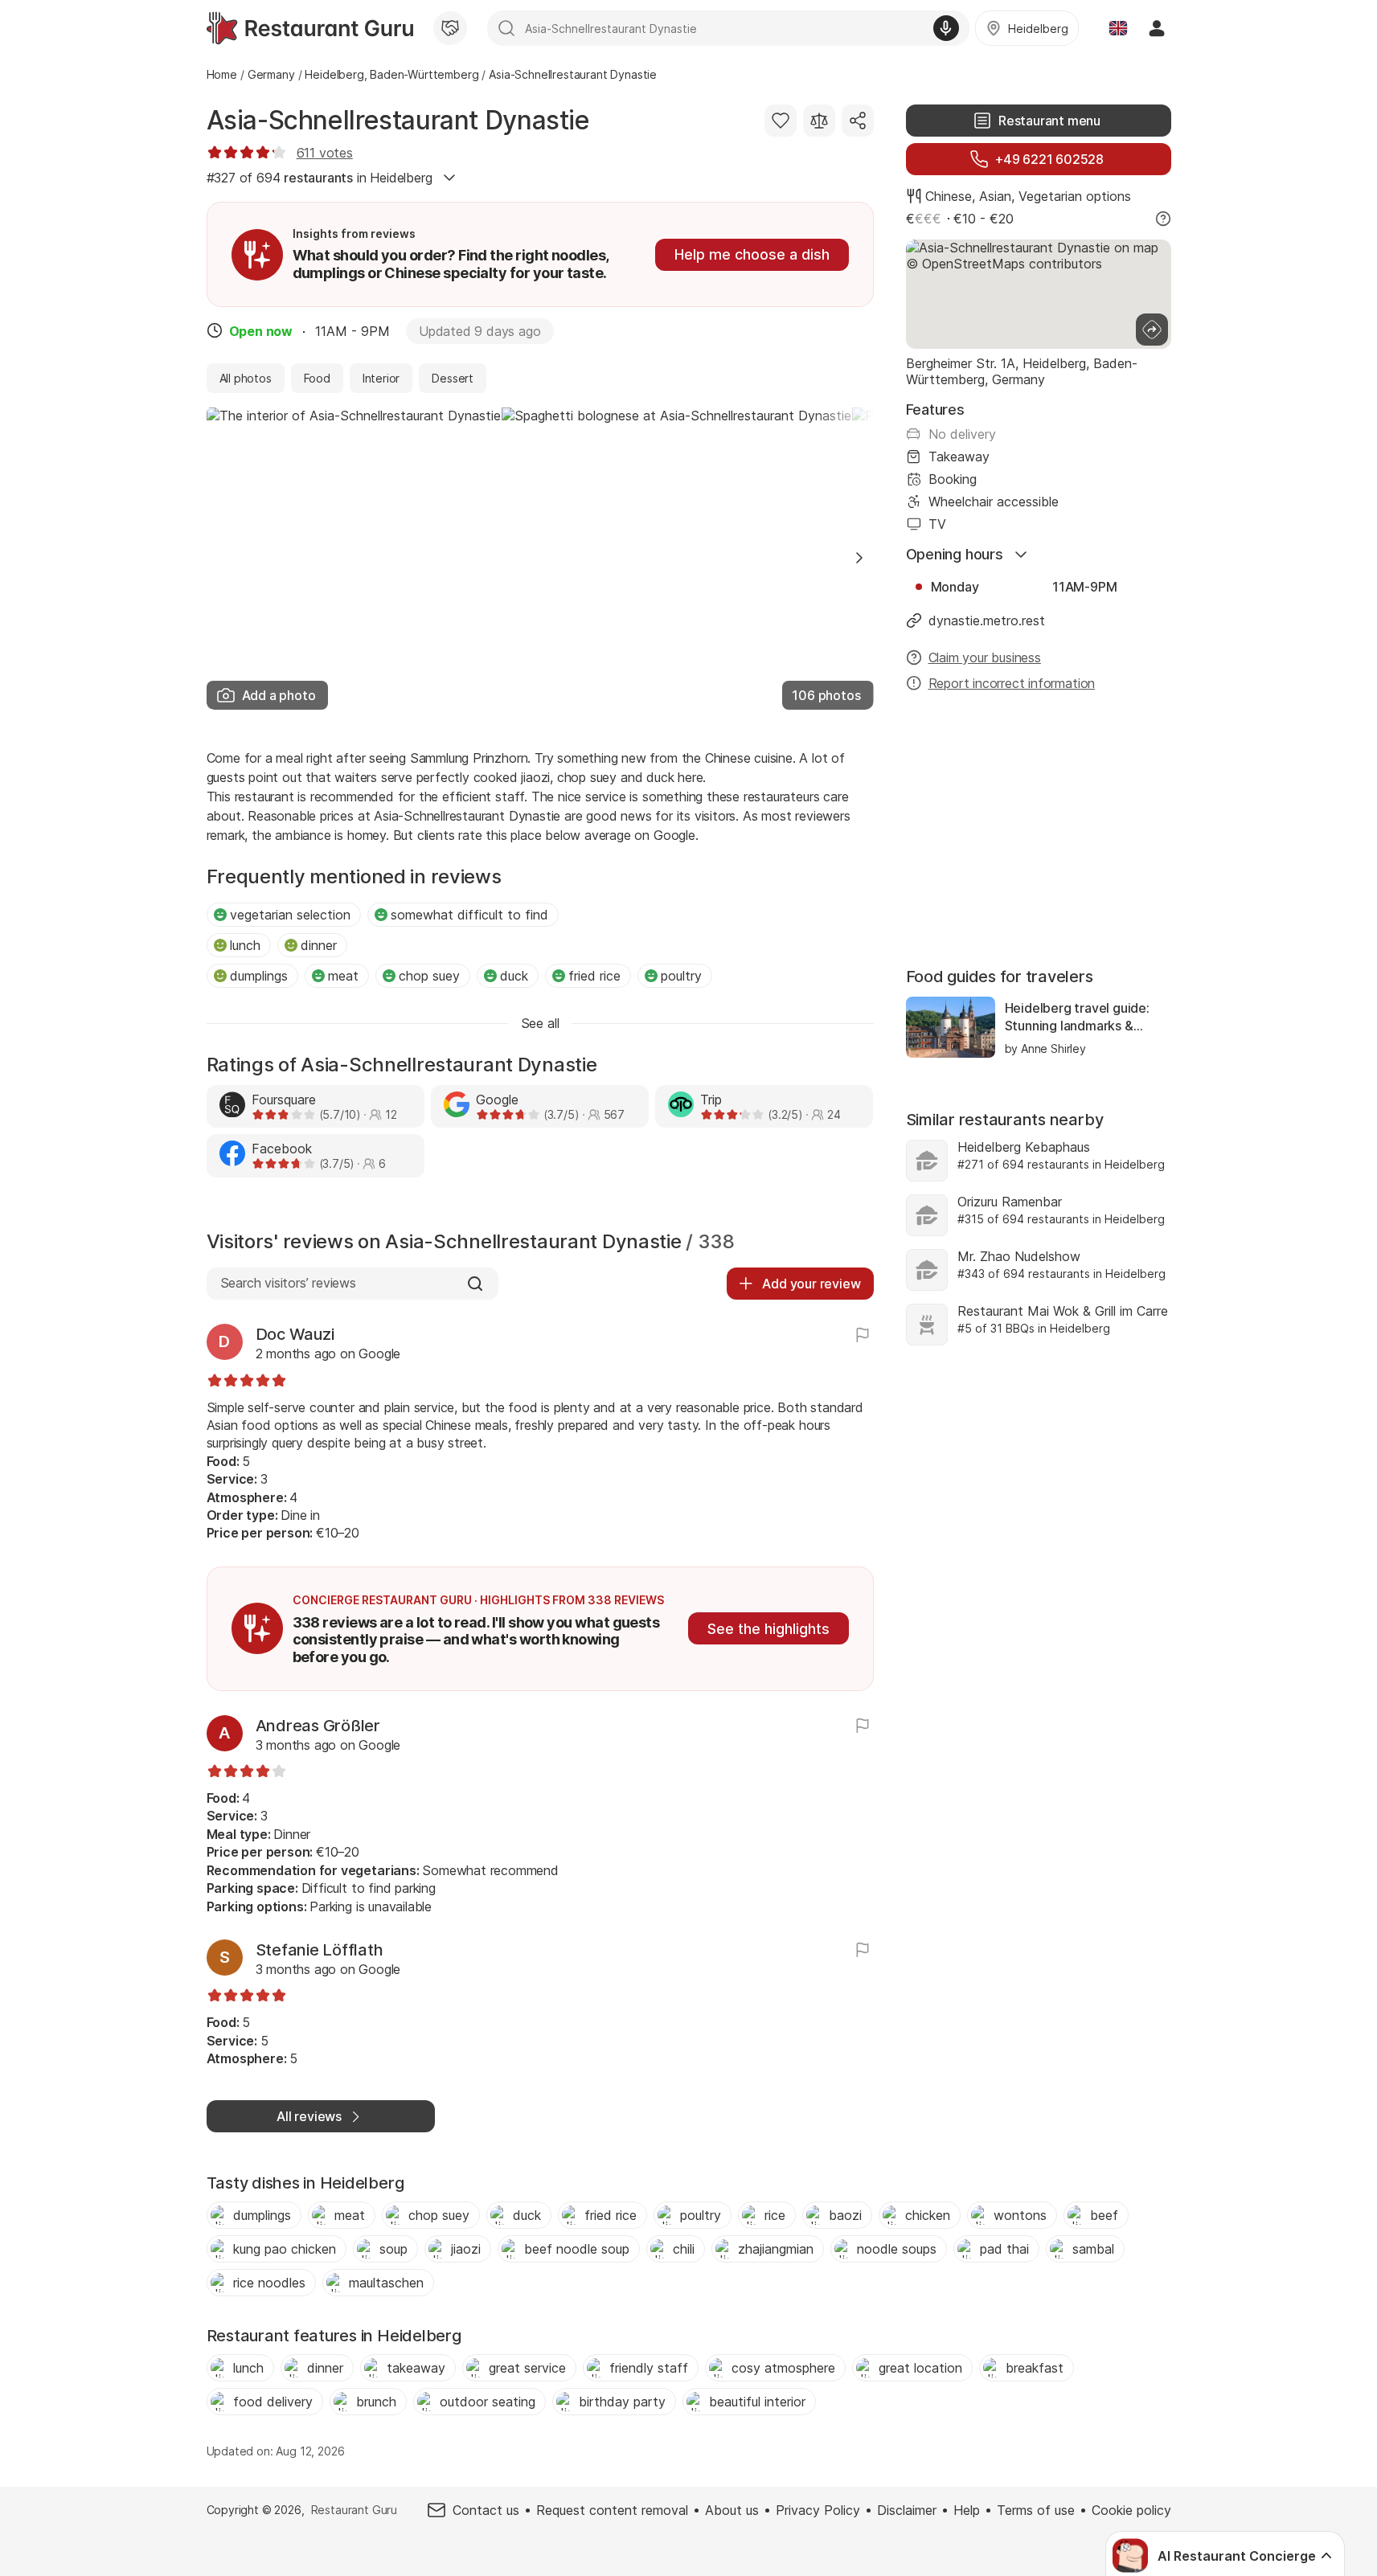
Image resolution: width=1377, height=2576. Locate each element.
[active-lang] (1118, 28)
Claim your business (985, 657)
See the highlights (768, 1629)
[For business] (450, 28)
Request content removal (612, 2510)
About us (732, 2510)
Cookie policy (1131, 2510)
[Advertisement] (1039, 831)
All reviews (309, 2116)
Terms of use (1036, 2510)
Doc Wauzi (295, 1334)
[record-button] (946, 28)
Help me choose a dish (752, 254)
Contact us (486, 2510)
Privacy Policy (818, 2510)
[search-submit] (506, 28)
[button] (859, 558)
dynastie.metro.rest (987, 620)
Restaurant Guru (354, 2510)
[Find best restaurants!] (310, 28)
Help (967, 2510)
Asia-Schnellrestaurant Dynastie (398, 120)
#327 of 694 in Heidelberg (320, 178)
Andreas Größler (318, 1726)
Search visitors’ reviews (288, 1283)
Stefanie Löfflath (320, 1950)
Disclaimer (907, 2510)
